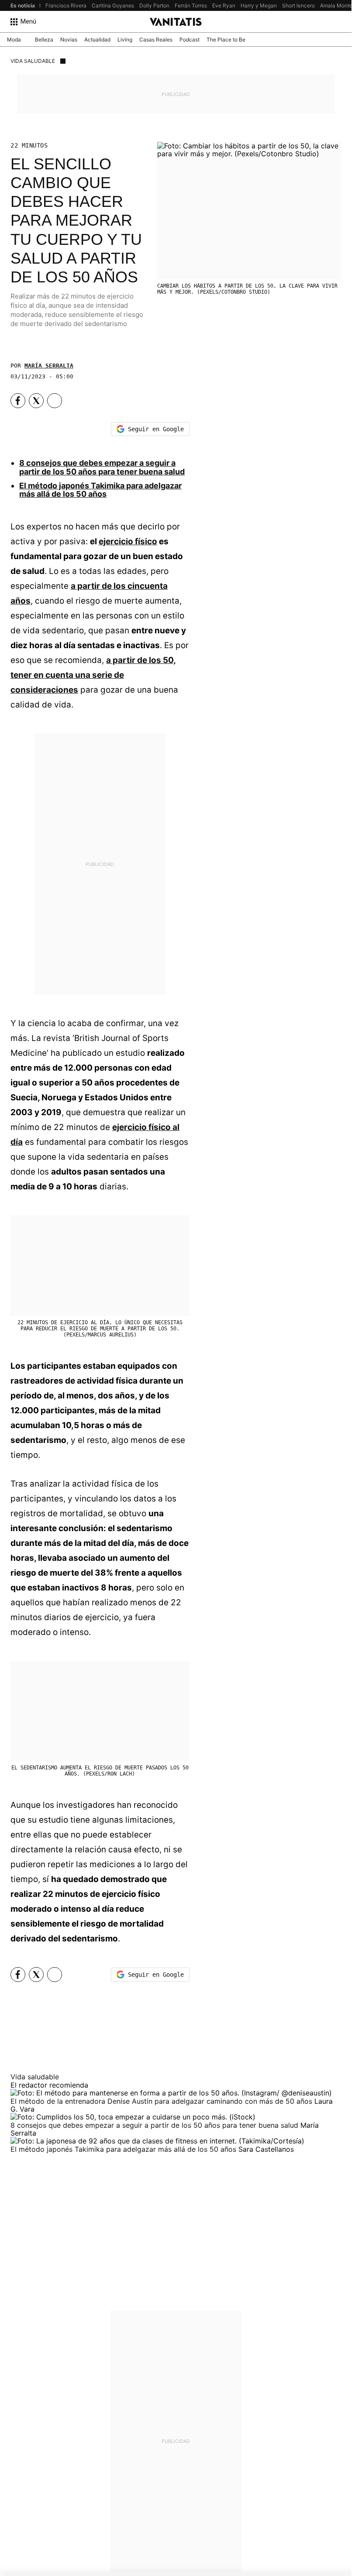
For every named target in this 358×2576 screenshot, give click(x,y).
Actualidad (97, 39)
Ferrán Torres (191, 5)
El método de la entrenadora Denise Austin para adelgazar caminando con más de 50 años (162, 2101)
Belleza (44, 39)
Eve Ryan (224, 5)
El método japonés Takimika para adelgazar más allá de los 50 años (100, 490)
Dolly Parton (154, 5)
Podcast (189, 39)
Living (125, 39)
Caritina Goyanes (113, 5)
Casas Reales (156, 39)
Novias (69, 39)
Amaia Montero (339, 5)
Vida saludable (33, 61)
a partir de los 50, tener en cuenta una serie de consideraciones (93, 675)
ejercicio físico (128, 541)
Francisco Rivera (66, 5)
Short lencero (298, 5)
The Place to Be (226, 39)
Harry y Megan (259, 5)
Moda (14, 39)
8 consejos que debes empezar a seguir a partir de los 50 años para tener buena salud (102, 467)
